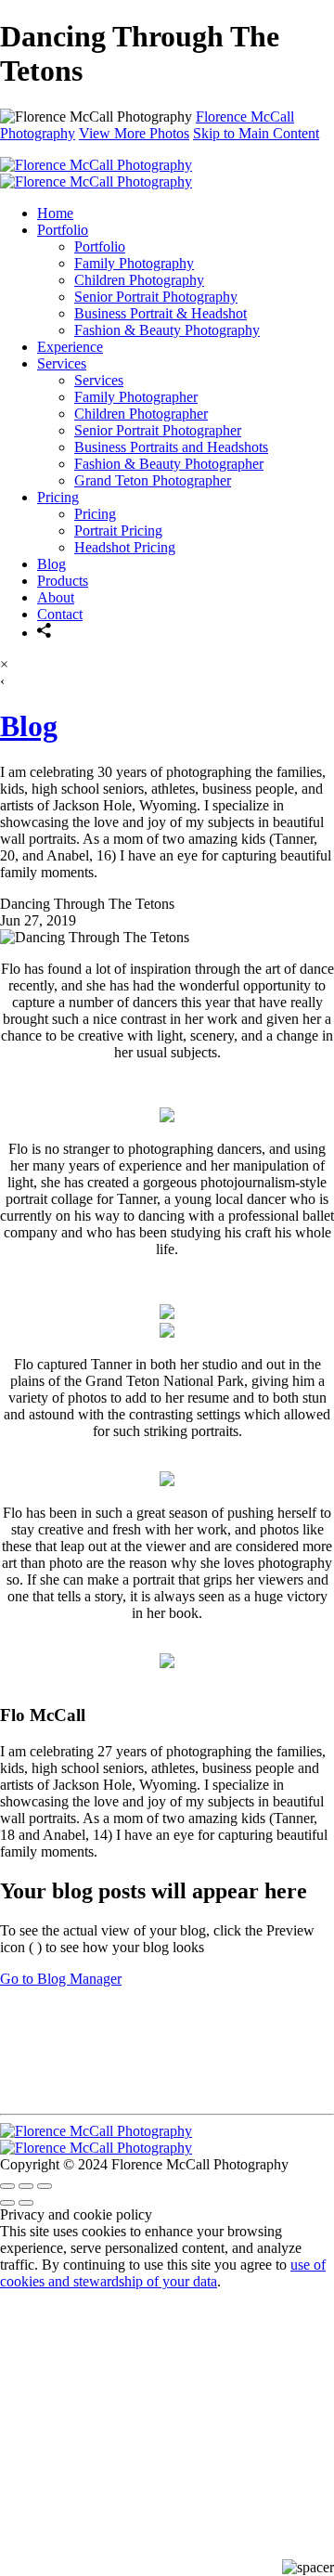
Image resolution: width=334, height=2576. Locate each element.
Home (55, 213)
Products (63, 581)
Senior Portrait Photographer (158, 430)
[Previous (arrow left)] (7, 2203)
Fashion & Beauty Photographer (169, 464)
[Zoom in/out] (45, 2186)
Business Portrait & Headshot (161, 313)
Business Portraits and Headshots (171, 447)
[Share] (45, 633)
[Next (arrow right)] (26, 2203)
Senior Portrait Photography (156, 297)
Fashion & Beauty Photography (167, 330)
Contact (60, 614)
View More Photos (134, 133)
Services (62, 363)
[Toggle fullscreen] (26, 2186)
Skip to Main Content (256, 133)
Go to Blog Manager (61, 1979)
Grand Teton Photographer (153, 480)
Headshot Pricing (125, 547)
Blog (51, 564)
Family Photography (134, 263)
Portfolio (63, 230)
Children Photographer (141, 414)
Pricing (58, 497)
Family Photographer (136, 397)
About (56, 597)
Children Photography (139, 280)
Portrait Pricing (118, 531)
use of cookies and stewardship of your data (163, 2273)
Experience (70, 347)
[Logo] (96, 173)
